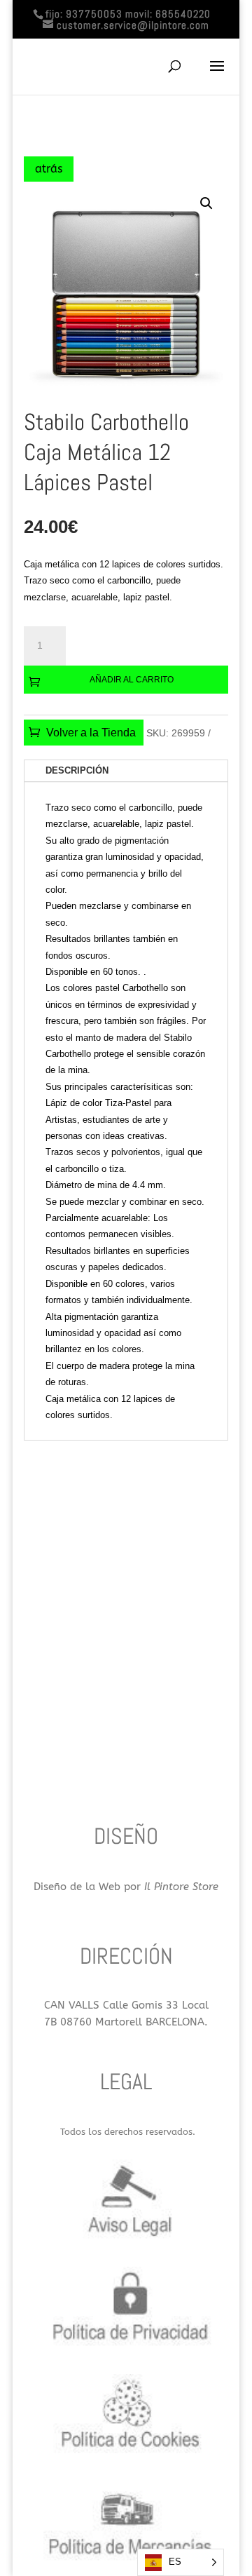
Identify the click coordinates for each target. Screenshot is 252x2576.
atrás (49, 169)
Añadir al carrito (132, 680)
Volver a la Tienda (91, 733)
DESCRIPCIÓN (77, 770)
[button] (206, 203)
